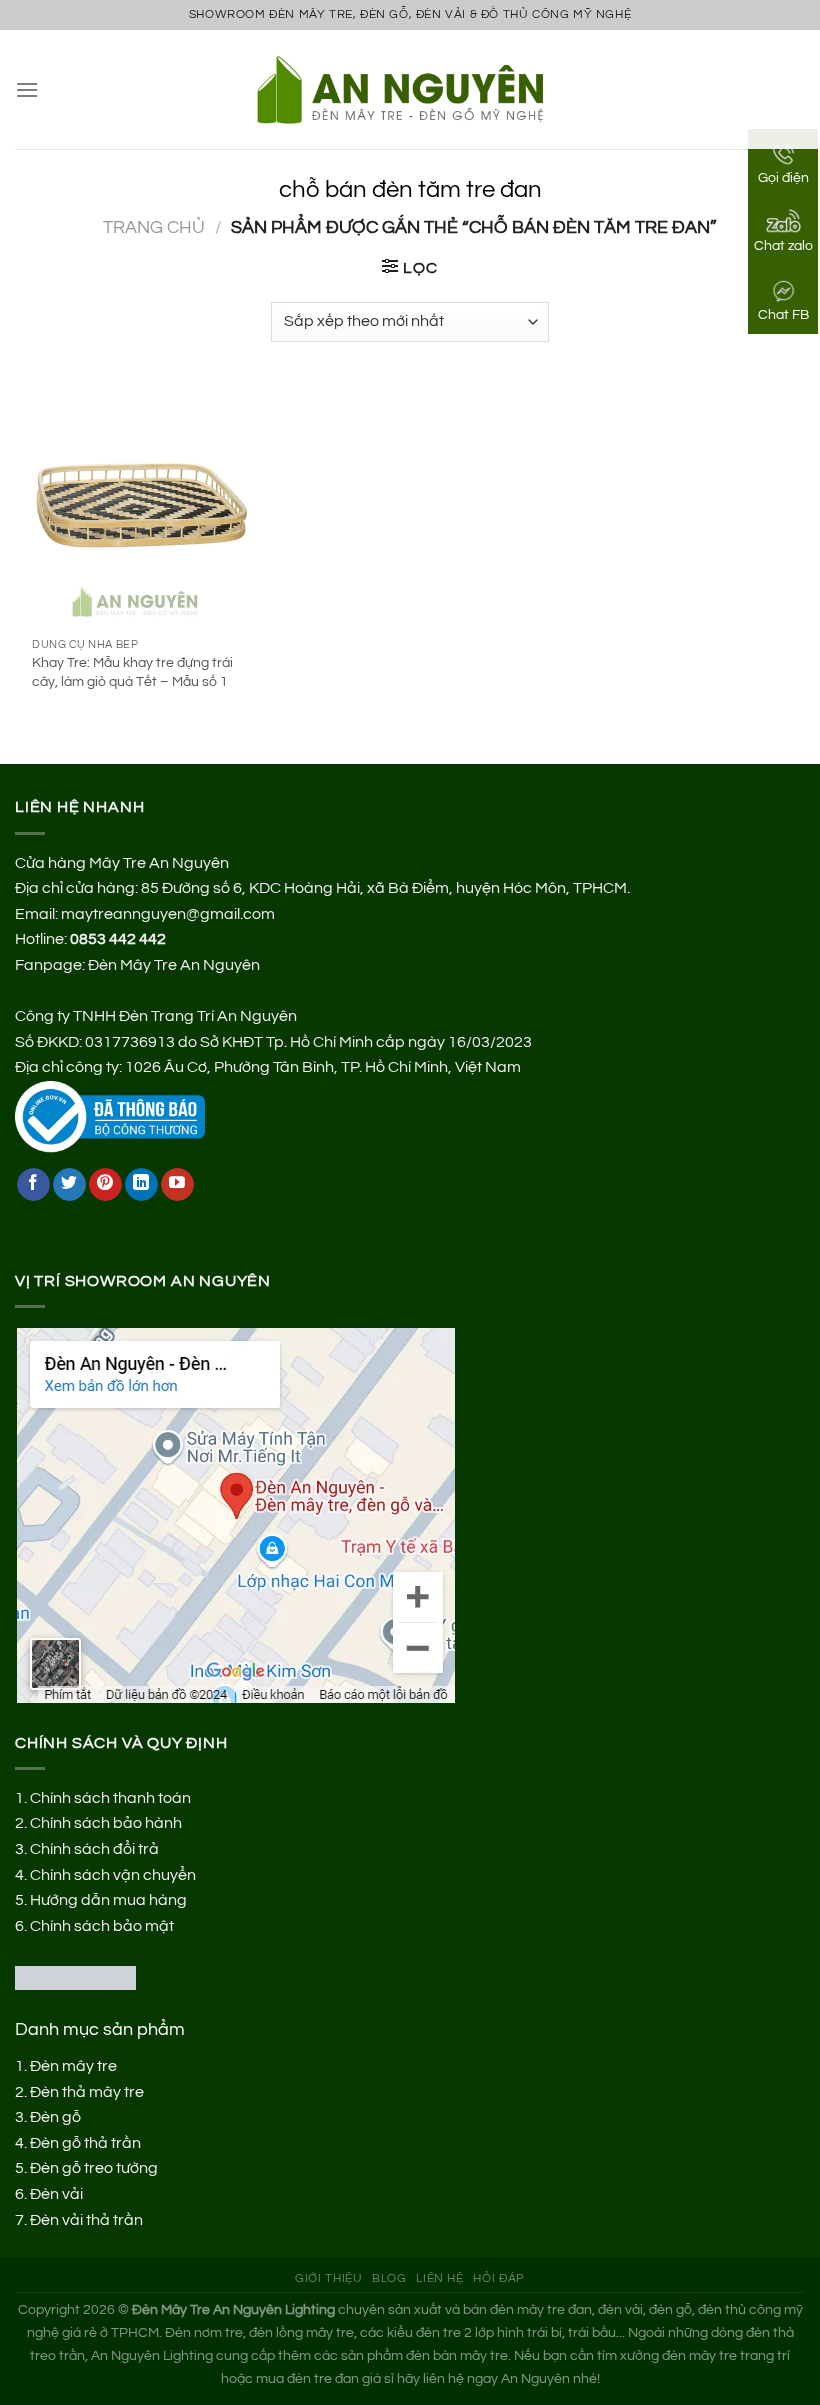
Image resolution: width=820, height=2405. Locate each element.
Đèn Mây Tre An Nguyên (174, 965)
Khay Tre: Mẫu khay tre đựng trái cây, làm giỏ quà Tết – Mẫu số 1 (132, 672)
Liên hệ (439, 2278)
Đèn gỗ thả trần (85, 2143)
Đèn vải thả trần (86, 2220)
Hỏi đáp (498, 2278)
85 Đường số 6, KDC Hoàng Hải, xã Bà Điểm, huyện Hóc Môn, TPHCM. (385, 888)
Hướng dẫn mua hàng (108, 1900)
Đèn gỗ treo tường (94, 2168)
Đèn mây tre (73, 2066)
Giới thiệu (328, 2278)
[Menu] (27, 89)
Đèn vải (56, 2194)
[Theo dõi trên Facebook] (33, 1185)
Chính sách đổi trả (94, 1849)
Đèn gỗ (55, 2117)
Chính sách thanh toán (110, 1798)
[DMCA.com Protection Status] (75, 1977)
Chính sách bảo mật (102, 1926)
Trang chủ (154, 227)
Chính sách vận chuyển (113, 1875)
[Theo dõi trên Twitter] (69, 1185)
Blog (389, 2278)
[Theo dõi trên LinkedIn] (141, 1185)
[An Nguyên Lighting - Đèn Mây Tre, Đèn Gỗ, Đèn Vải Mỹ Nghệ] (410, 89)
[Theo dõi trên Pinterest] (105, 1185)
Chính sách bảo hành (106, 1823)
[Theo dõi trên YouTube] (177, 1185)
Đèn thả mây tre (87, 2092)
